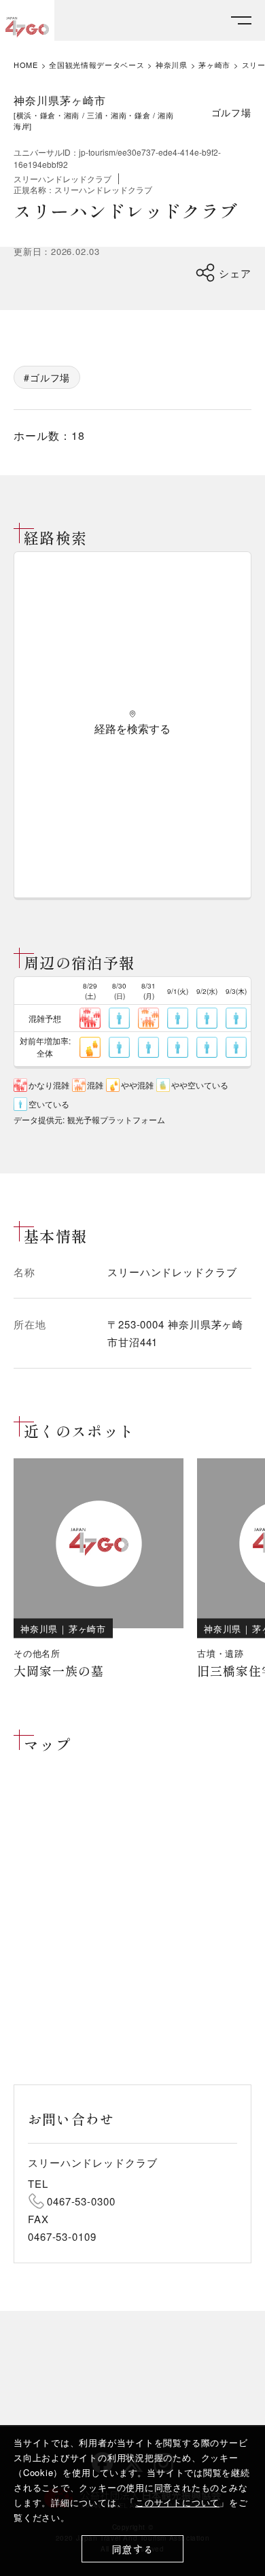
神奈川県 (172, 65)
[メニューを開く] (241, 21)
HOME (26, 65)
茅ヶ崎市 (214, 65)
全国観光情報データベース (96, 65)
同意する (133, 2549)
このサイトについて (177, 2502)
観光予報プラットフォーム (116, 1119)
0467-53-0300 (81, 2201)
